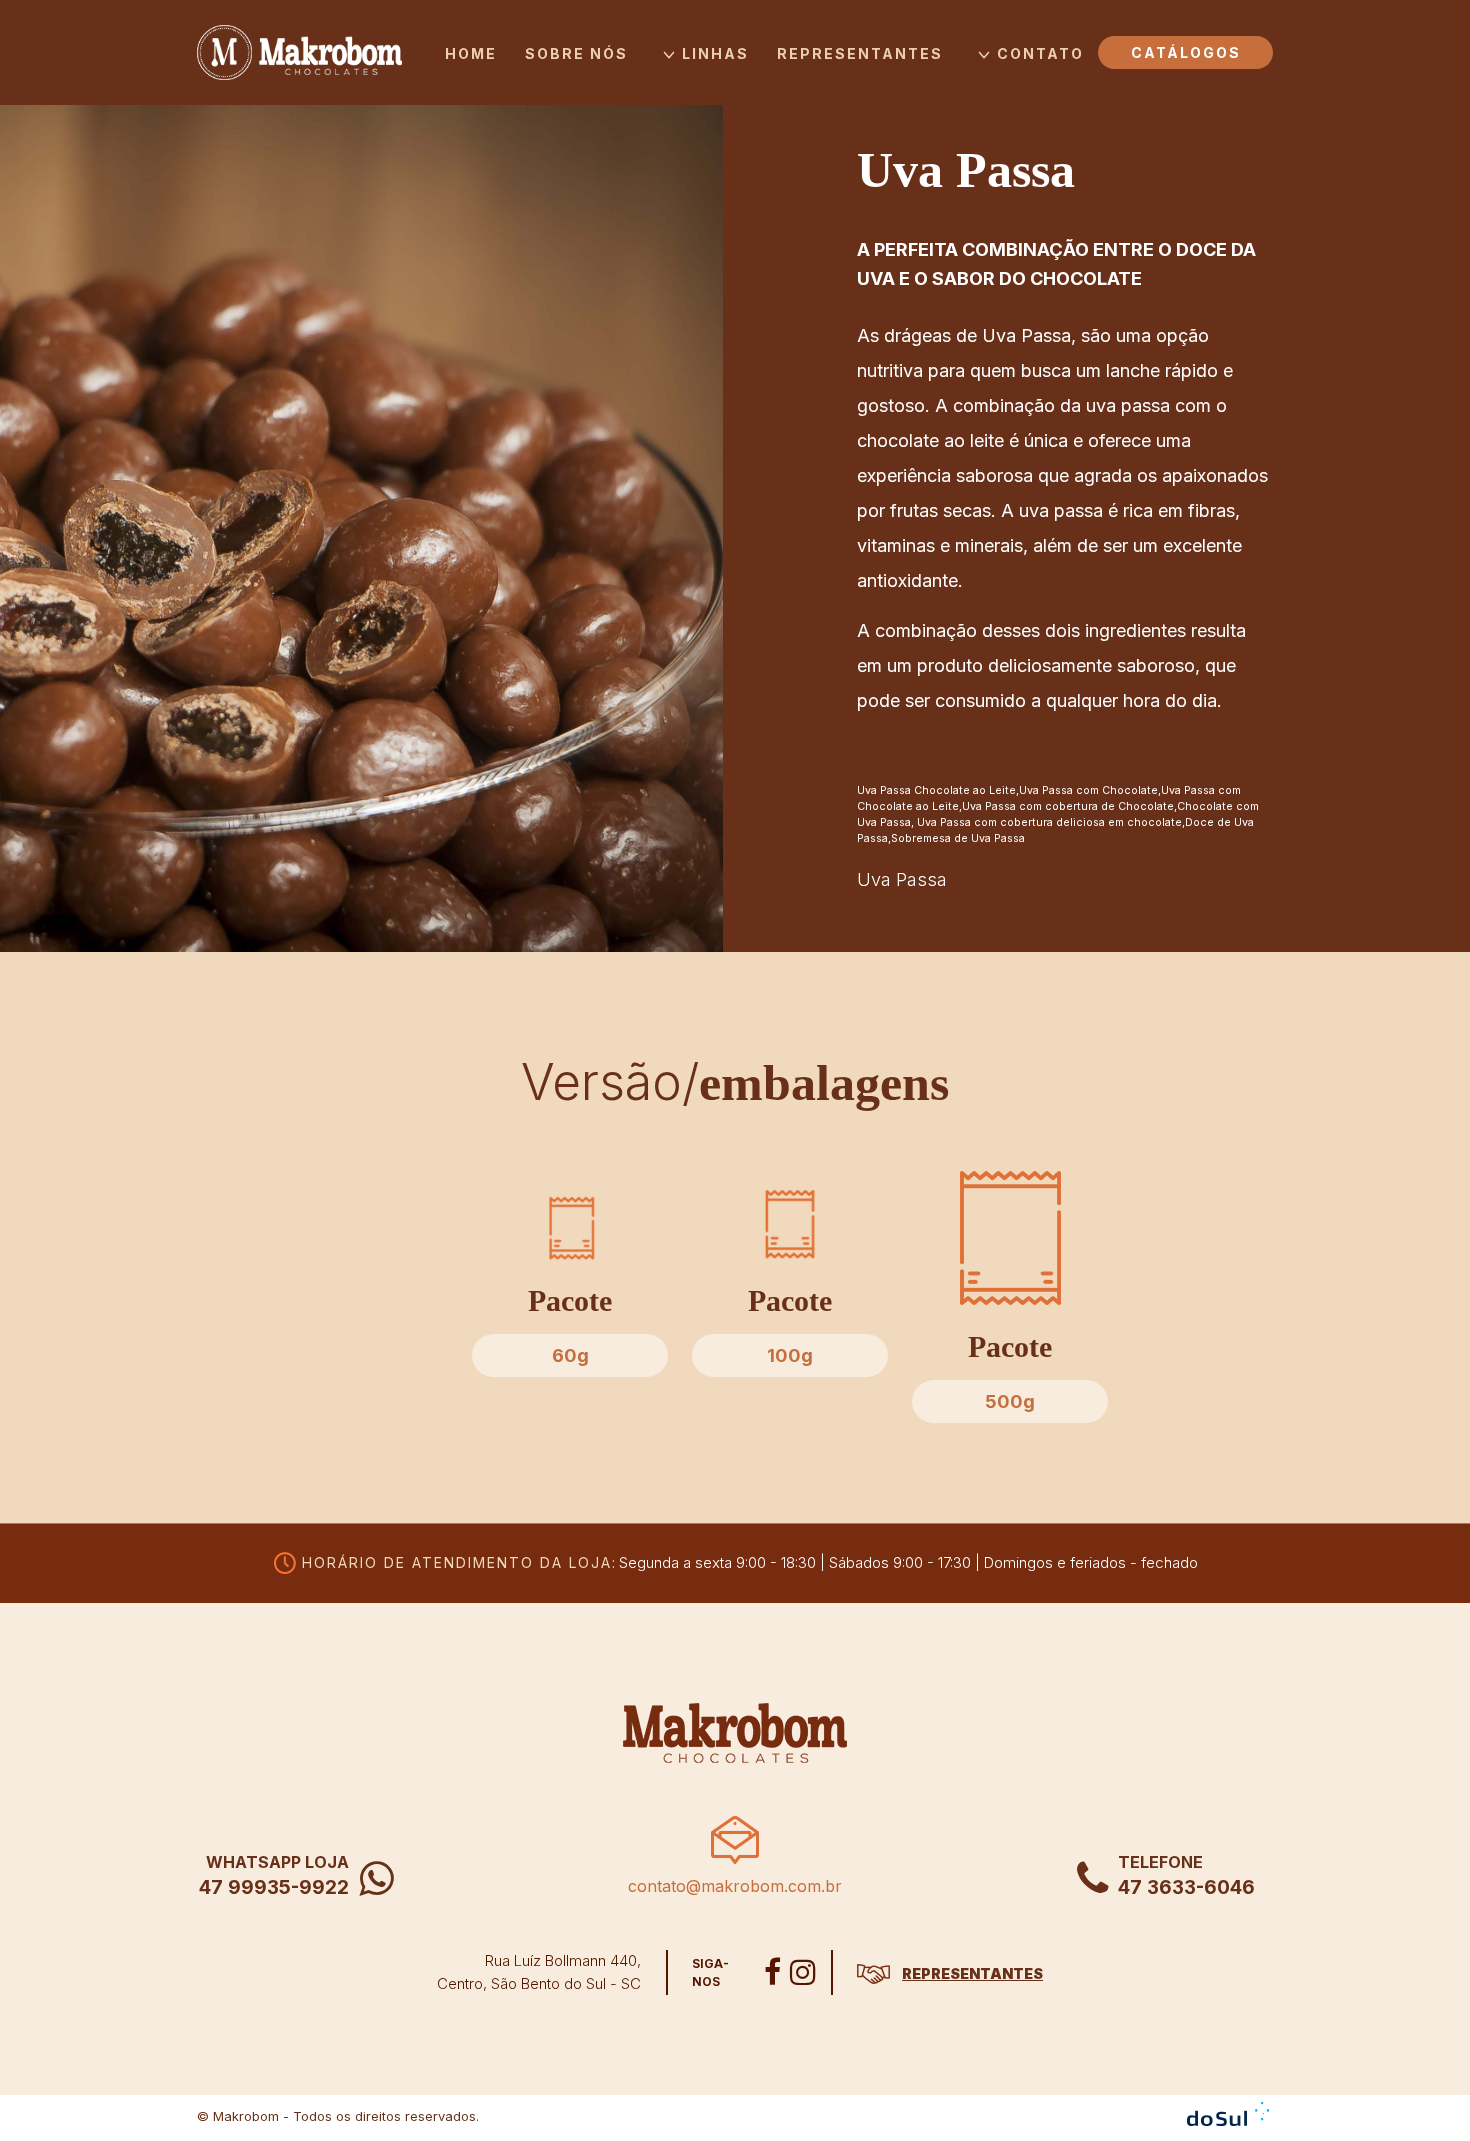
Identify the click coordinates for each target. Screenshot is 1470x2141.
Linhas (715, 53)
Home (471, 53)
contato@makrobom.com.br (735, 1886)
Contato (1040, 53)
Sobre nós (576, 53)
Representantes (860, 53)
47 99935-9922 (274, 1887)
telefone (1160, 1862)
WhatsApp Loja (277, 1862)
